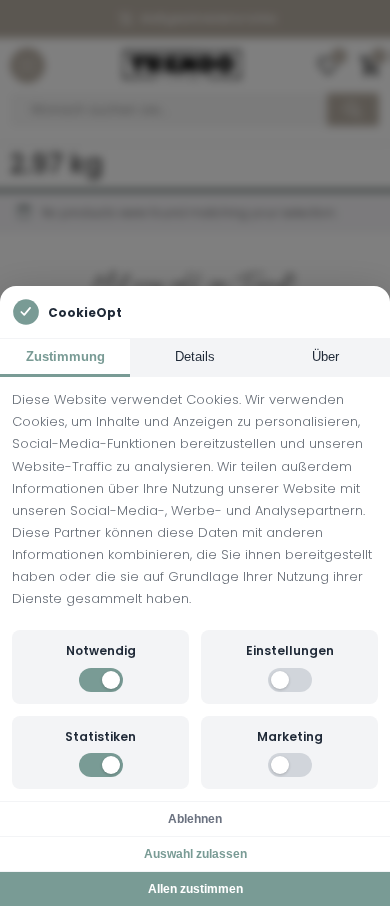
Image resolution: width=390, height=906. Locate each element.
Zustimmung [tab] (65, 356)
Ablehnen (195, 819)
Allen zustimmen (195, 889)
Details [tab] (195, 356)
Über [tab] (325, 356)
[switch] (101, 680)
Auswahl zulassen (195, 854)
